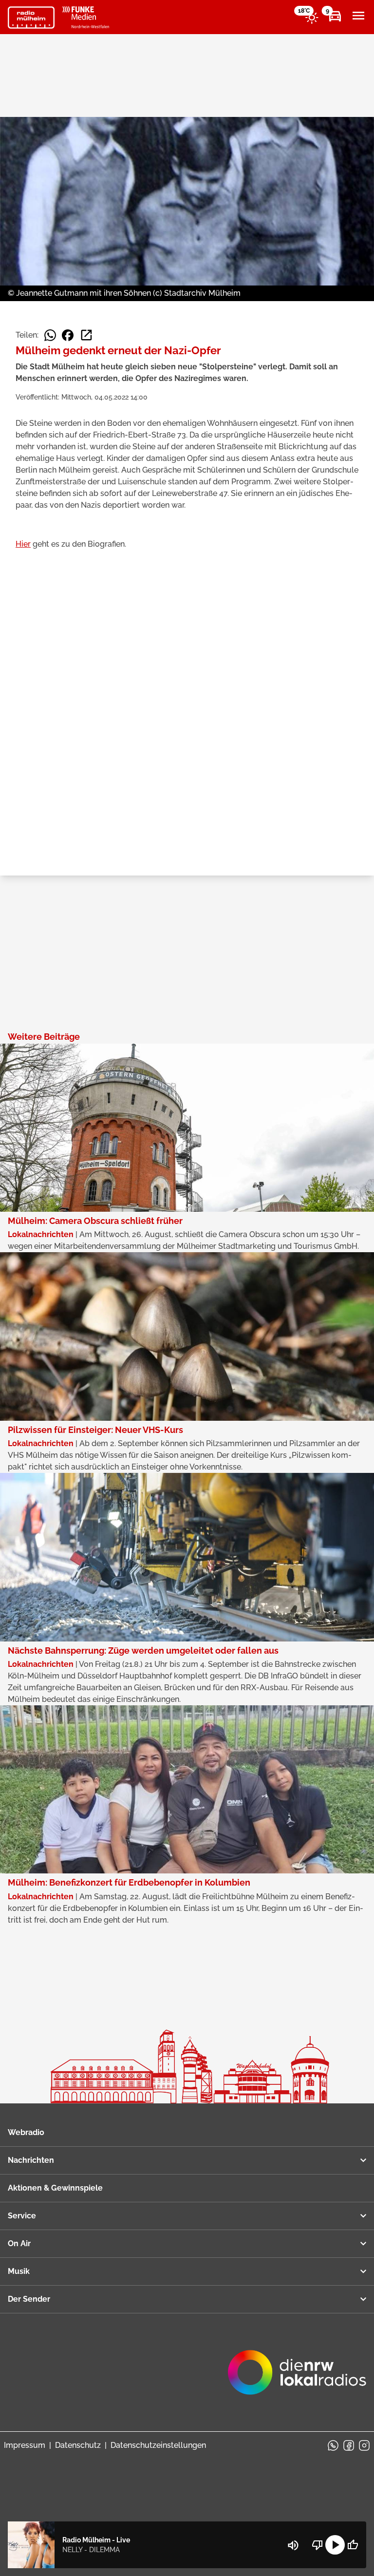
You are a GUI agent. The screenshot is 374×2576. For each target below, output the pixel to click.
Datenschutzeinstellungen (158, 2445)
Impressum (25, 2445)
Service (22, 2216)
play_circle (335, 2545)
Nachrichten (31, 2160)
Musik (19, 2271)
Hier (23, 544)
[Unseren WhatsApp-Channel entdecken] (333, 2445)
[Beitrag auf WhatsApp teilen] (50, 335)
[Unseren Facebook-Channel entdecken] (349, 2445)
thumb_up (353, 2545)
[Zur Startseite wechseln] (31, 18)
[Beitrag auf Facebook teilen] (68, 335)
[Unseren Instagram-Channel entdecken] (364, 2445)
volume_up (293, 2545)
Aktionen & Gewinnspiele (55, 2188)
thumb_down (318, 2545)
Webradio (26, 2132)
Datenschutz (78, 2445)
